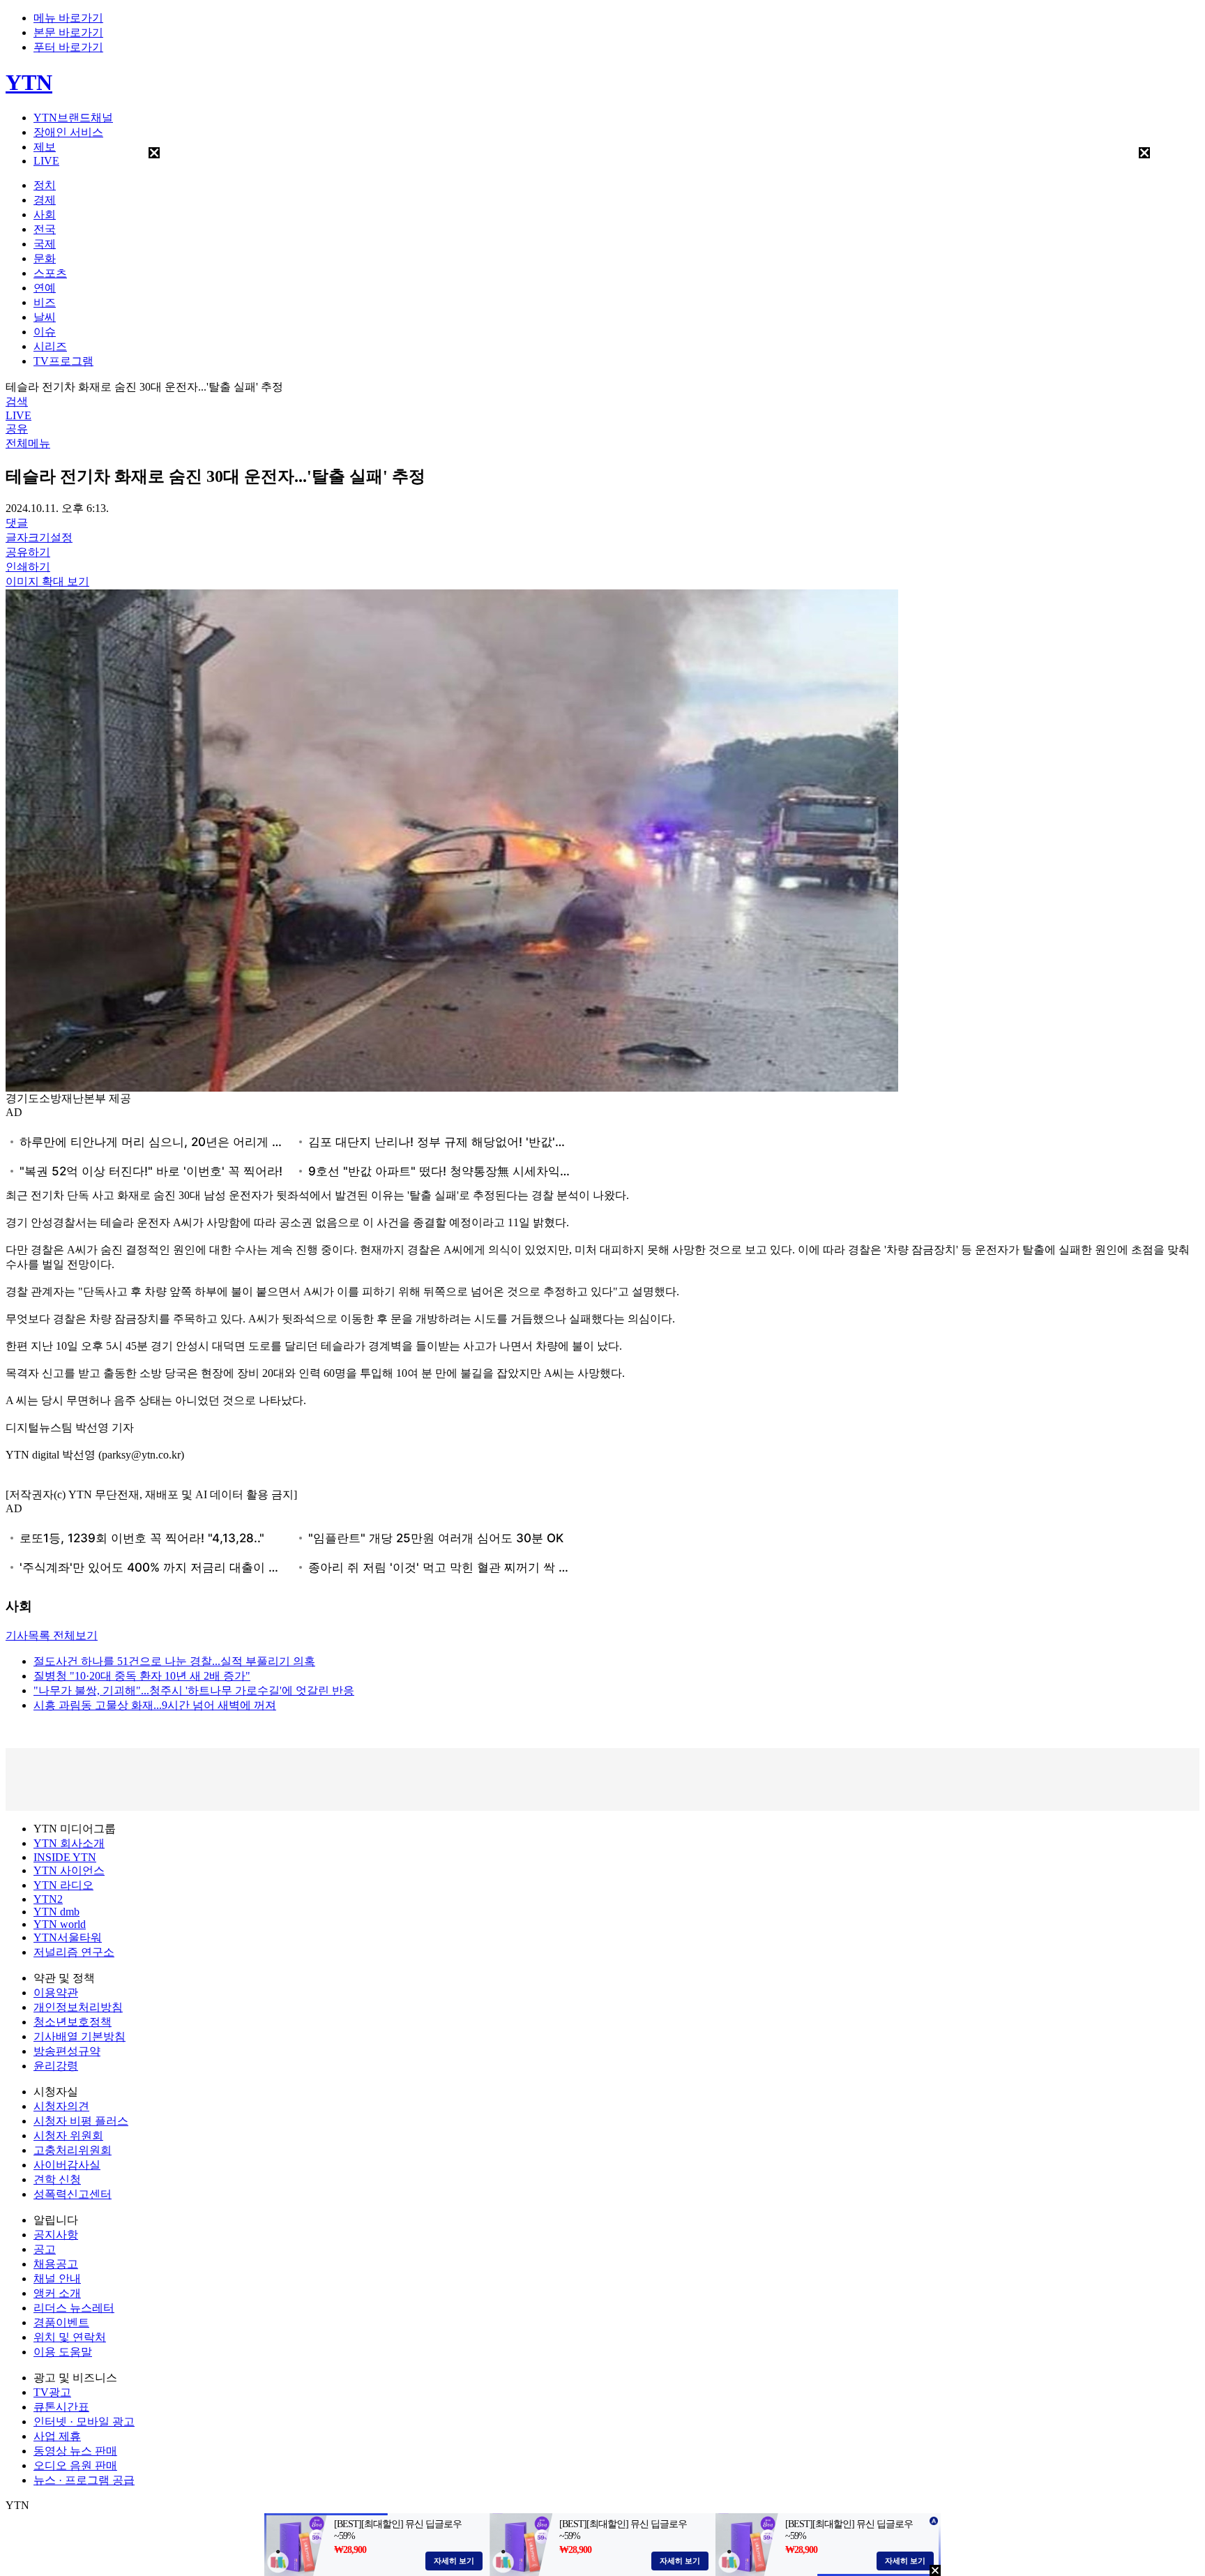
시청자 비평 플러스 (81, 2121)
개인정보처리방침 (78, 2007)
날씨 (45, 317)
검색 (17, 401)
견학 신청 (57, 2179)
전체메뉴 (28, 443)
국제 (45, 244)
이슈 (45, 332)
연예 (45, 288)
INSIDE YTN (65, 1857)
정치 (45, 185)
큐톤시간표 (61, 2407)
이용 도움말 (63, 2352)
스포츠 (50, 273)
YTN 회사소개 (69, 1843)
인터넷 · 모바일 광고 (84, 2421)
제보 (45, 147)
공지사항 (56, 2235)
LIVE (46, 161)
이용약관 (56, 1993)
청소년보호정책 (73, 2022)
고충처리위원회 (73, 2150)
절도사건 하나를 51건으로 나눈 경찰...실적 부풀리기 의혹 (174, 1661)
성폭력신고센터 (73, 2194)
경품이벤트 (61, 2322)
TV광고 (52, 2392)
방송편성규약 (67, 2051)
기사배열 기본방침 (79, 2036)
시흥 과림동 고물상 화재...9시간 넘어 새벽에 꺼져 (155, 1705)
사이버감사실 (67, 2165)
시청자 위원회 (68, 2136)
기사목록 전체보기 (52, 1635)
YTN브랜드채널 (73, 118)
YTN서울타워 (68, 1937)
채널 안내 (57, 2279)
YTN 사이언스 (69, 1870)
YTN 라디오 (63, 1885)
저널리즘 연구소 (74, 1952)
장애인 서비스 (68, 132)
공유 (17, 429)
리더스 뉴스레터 (74, 2308)
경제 (45, 200)
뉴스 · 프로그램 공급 (84, 2480)
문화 (45, 258)
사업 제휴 (57, 2436)
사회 (45, 214)
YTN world (60, 1924)
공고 (45, 2249)
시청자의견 (61, 2106)
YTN (29, 82)
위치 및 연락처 (70, 2337)
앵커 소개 (57, 2293)
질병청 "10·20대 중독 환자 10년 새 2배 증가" (142, 1676)
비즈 (45, 302)
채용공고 (56, 2264)
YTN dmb (56, 1912)
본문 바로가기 (68, 32)
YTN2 (48, 1899)
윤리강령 (56, 2066)
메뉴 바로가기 (68, 18)
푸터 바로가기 (68, 47)
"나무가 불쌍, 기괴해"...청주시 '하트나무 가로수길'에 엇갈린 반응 (194, 1690)
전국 (45, 229)
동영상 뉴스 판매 (75, 2451)
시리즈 (50, 346)
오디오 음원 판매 (75, 2465)
